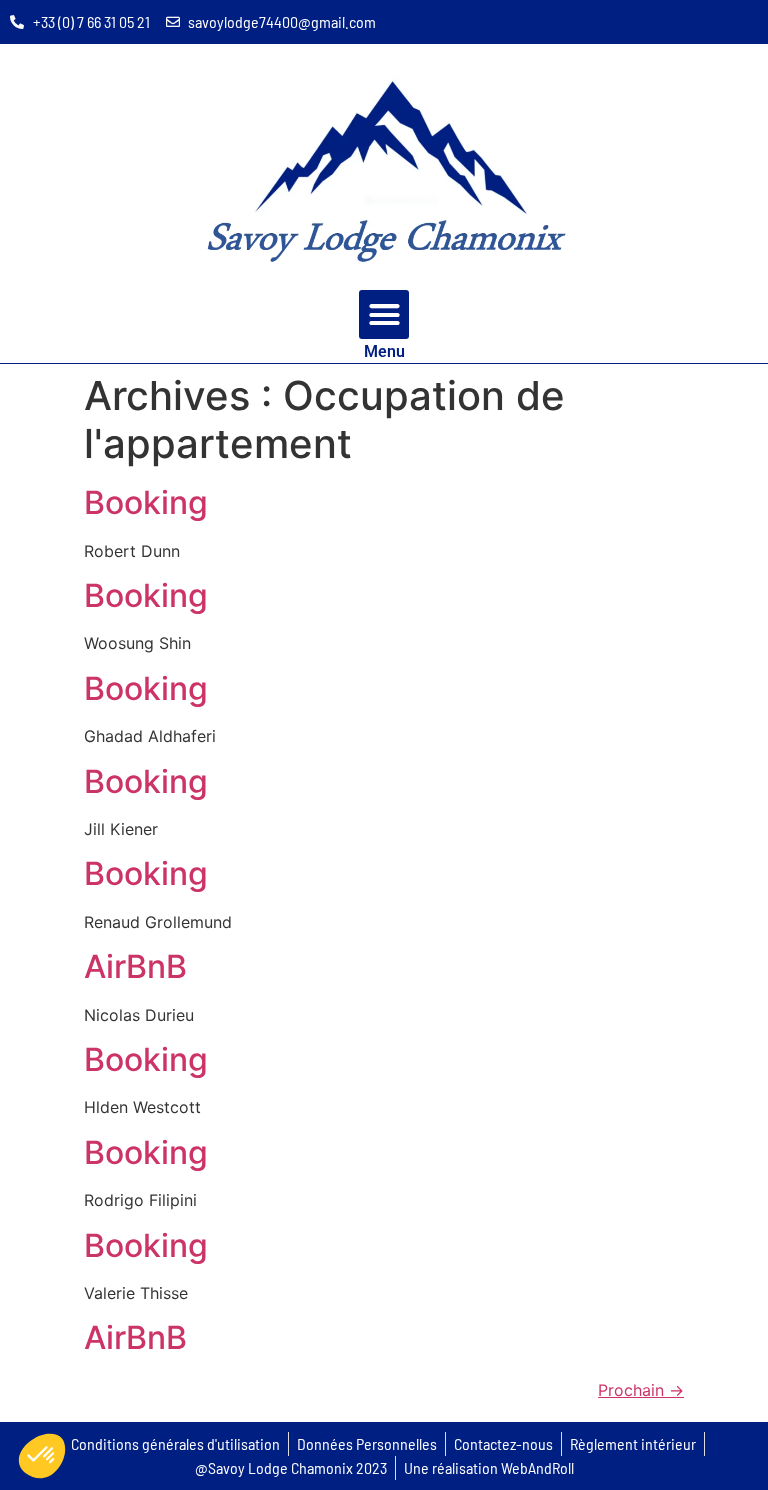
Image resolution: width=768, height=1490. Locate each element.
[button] (384, 315)
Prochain (641, 1390)
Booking (146, 502)
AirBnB (135, 966)
